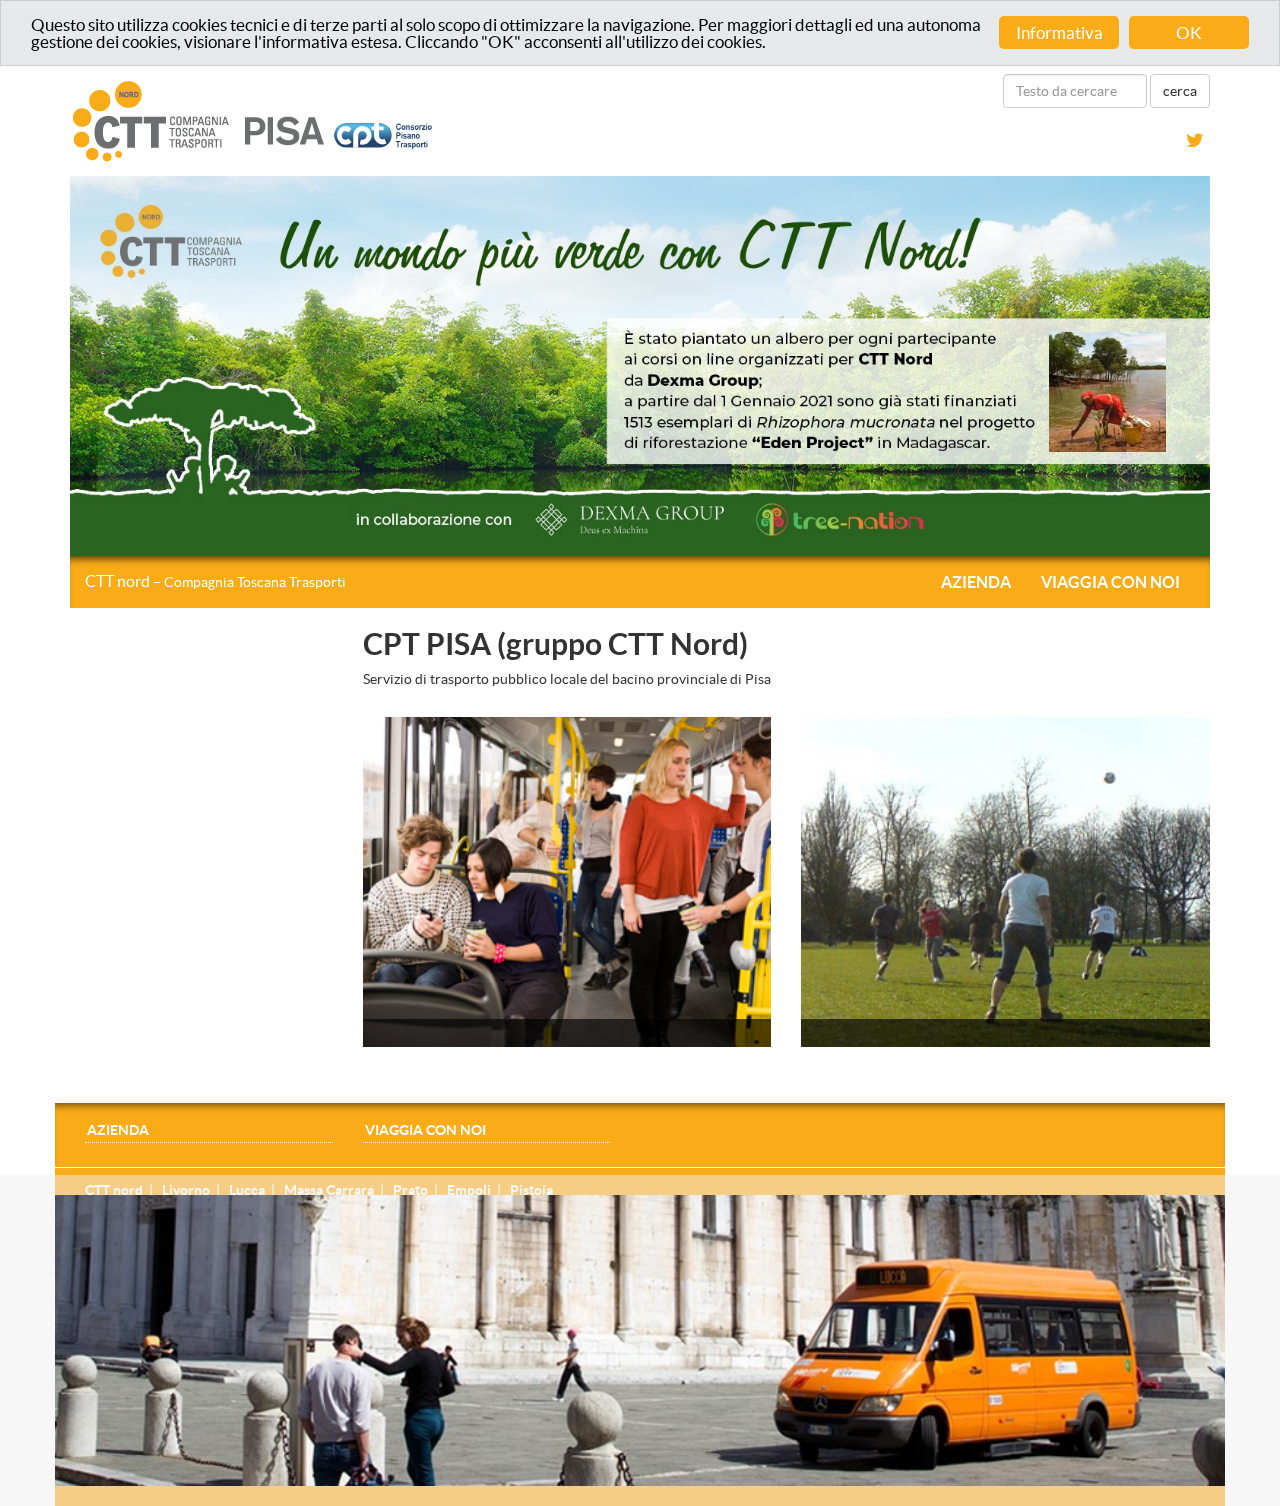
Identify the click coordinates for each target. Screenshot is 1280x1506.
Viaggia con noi (1110, 582)
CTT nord (215, 581)
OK (1189, 32)
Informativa (1059, 32)
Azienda (976, 582)
